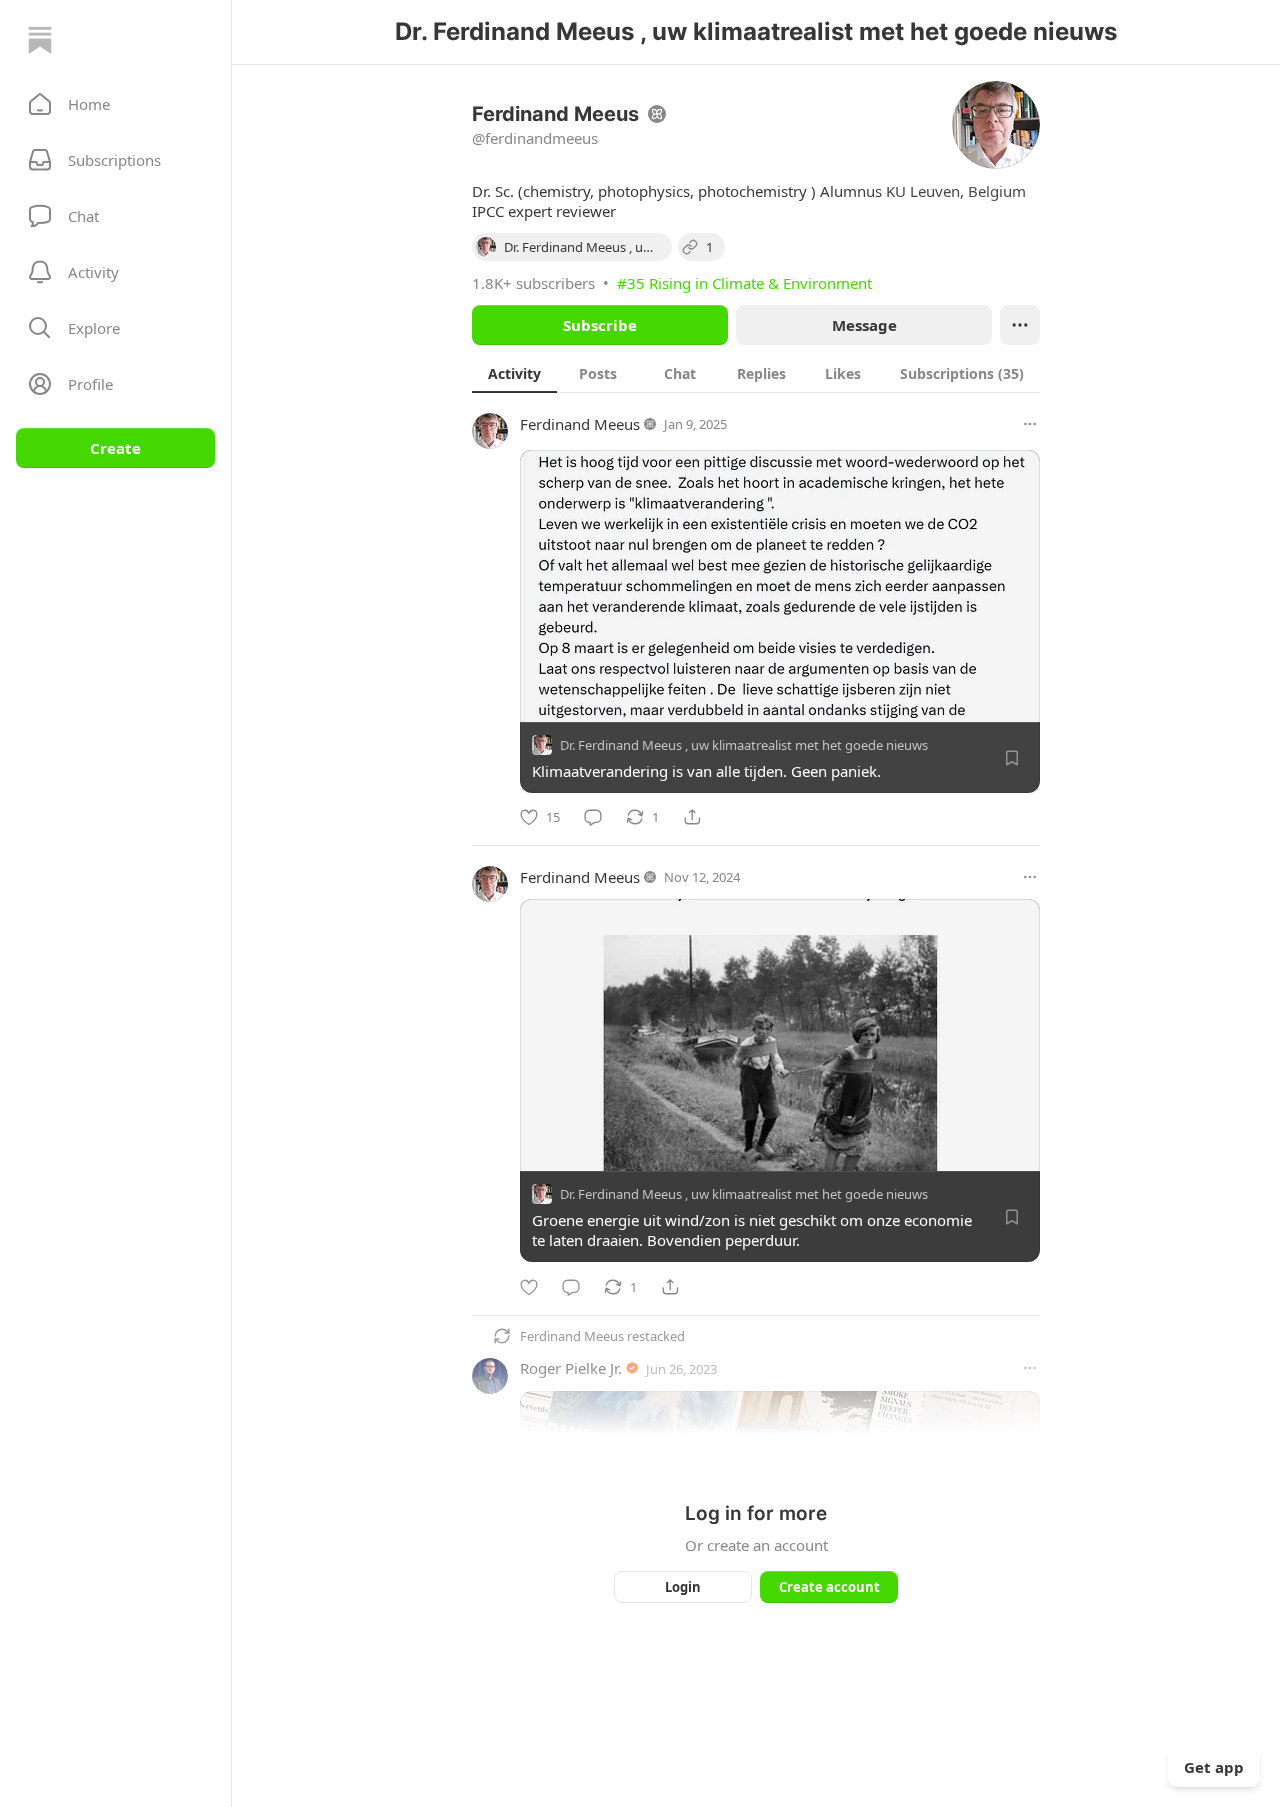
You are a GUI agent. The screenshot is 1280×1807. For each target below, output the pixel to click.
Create (115, 448)
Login (683, 1587)
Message (864, 325)
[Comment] (593, 817)
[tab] (514, 373)
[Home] (40, 40)
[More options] (1030, 424)
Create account (829, 1587)
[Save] (1012, 758)
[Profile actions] (1020, 325)
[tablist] (756, 373)
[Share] (692, 817)
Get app (1214, 1767)
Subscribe (600, 325)
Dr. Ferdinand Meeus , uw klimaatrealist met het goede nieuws (744, 745)
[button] (115, 104)
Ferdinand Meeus (580, 424)
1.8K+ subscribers (533, 283)
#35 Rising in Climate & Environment (744, 283)
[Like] (529, 1287)
